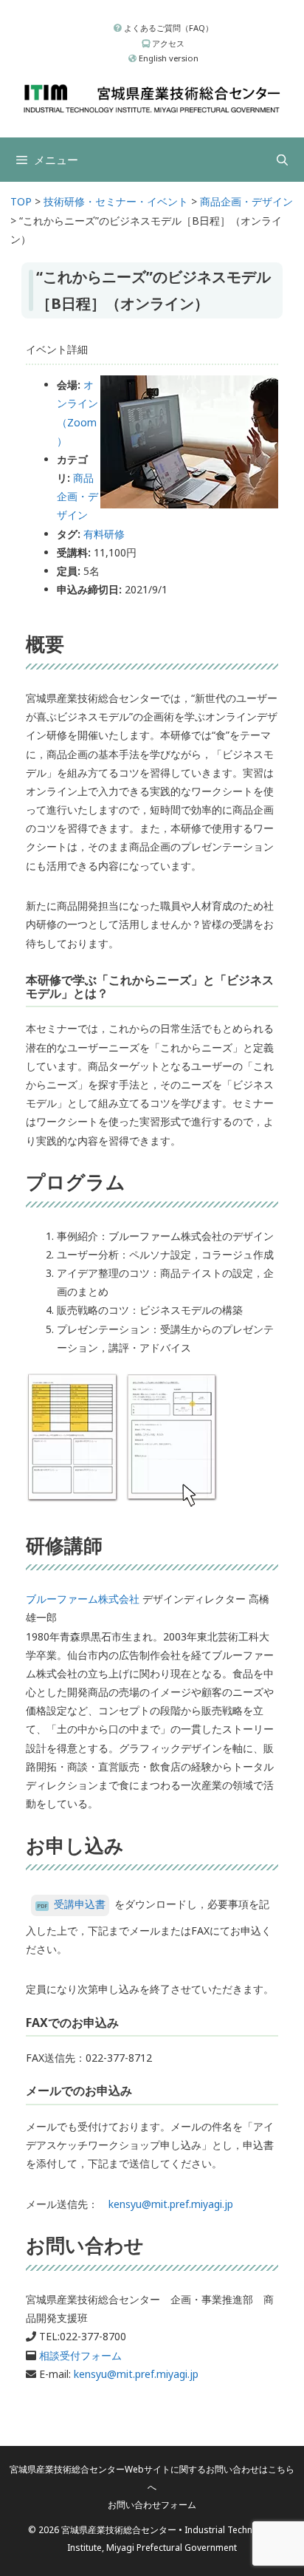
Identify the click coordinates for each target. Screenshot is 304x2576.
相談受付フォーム (80, 2355)
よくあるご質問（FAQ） (167, 28)
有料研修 (104, 534)
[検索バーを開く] (282, 160)
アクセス (167, 43)
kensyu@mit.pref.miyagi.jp (171, 2204)
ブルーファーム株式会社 (83, 1599)
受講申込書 (80, 1904)
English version (167, 58)
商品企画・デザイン (77, 496)
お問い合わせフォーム (152, 2505)
